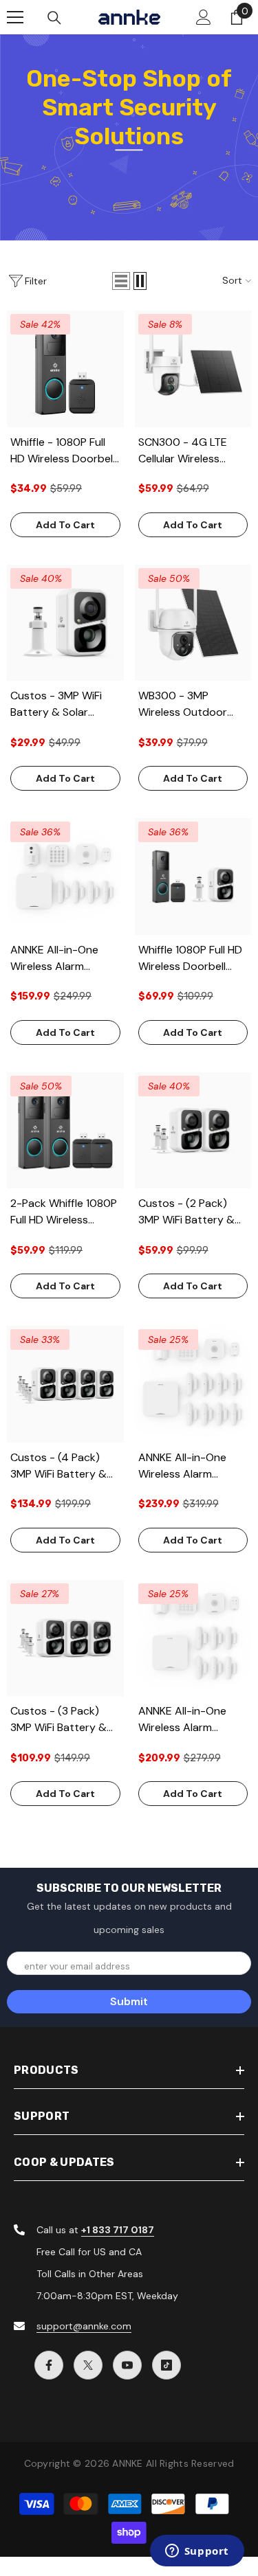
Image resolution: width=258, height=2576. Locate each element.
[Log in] (204, 17)
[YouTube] (127, 2365)
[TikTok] (166, 2365)
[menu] (15, 17)
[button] (121, 281)
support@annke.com (84, 2326)
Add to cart (65, 525)
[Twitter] (88, 2365)
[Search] (54, 18)
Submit (129, 2001)
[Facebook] (49, 2365)
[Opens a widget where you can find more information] (197, 2552)
